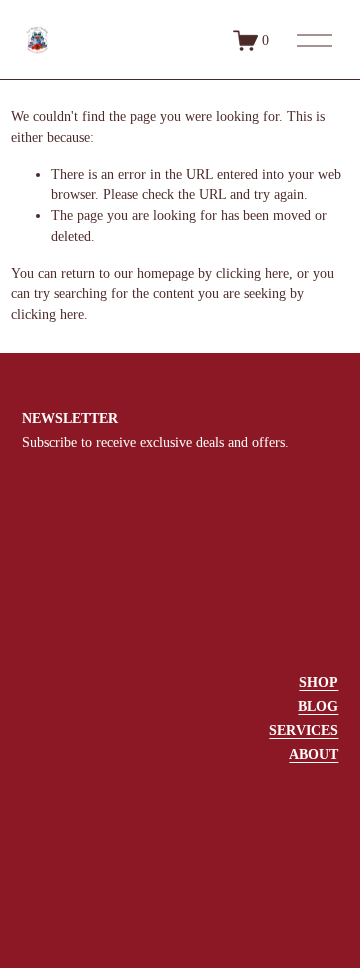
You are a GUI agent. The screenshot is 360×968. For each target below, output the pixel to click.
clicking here (252, 273)
